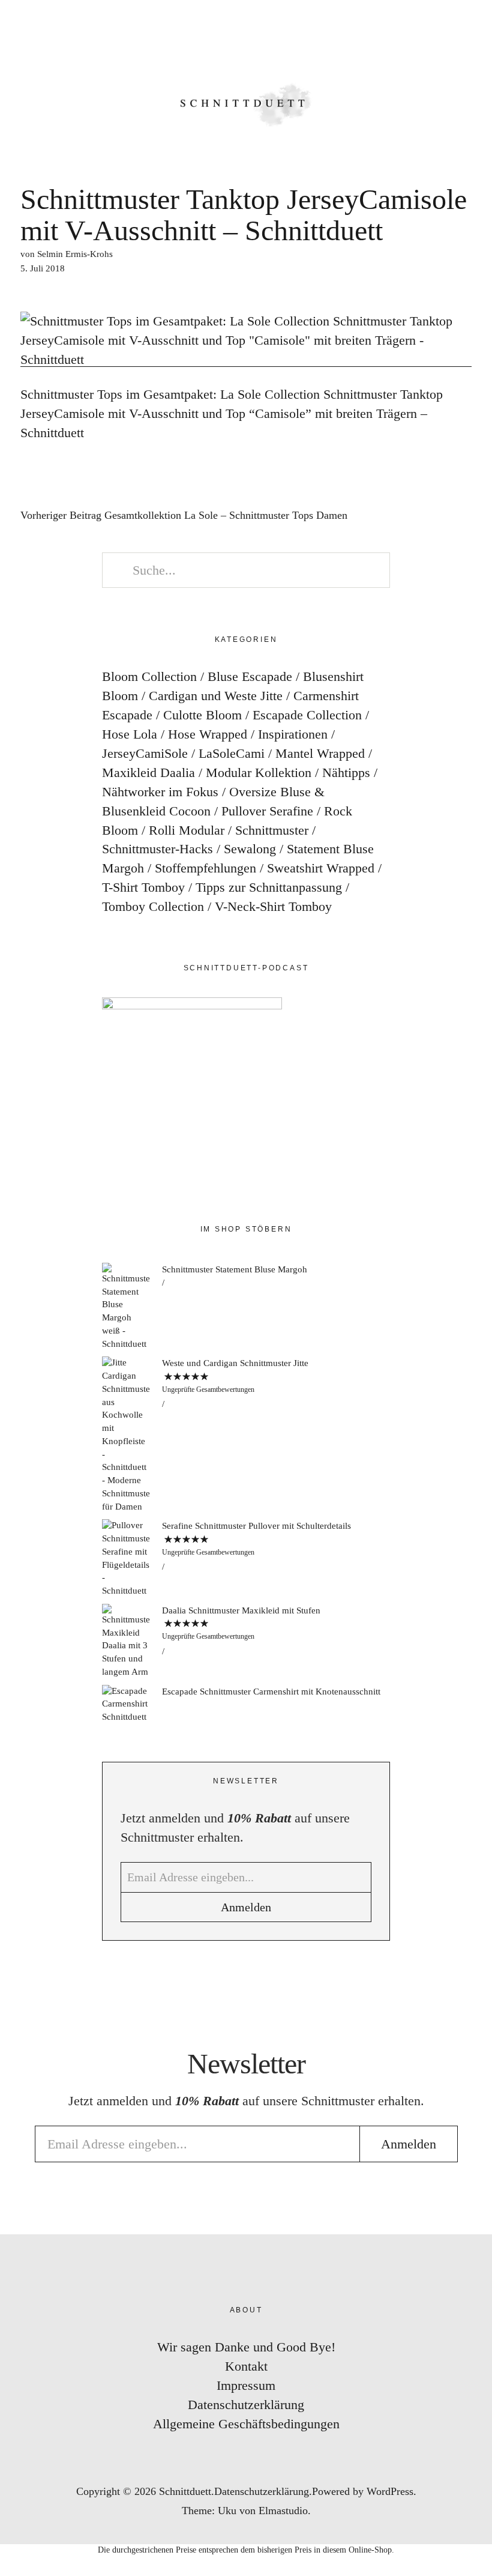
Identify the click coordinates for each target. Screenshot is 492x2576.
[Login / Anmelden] (442, 24)
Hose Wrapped (208, 734)
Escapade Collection (307, 715)
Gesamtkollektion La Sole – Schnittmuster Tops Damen (184, 516)
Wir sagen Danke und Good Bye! (246, 2347)
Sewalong (250, 849)
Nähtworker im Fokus (160, 792)
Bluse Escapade (250, 676)
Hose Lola (130, 734)
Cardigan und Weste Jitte (216, 696)
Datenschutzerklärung (246, 2405)
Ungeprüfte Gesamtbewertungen (208, 1389)
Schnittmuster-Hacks (157, 849)
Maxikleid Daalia (148, 772)
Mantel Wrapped (320, 753)
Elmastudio (283, 2511)
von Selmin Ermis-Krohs (67, 254)
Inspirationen (293, 734)
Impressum (246, 2385)
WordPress (390, 2491)
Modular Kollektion (259, 772)
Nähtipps (346, 772)
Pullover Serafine (267, 811)
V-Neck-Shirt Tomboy (273, 906)
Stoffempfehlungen (205, 868)
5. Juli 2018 (43, 268)
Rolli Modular (187, 830)
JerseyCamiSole (145, 753)
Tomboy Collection (153, 906)
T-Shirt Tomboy (143, 887)
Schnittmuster (272, 830)
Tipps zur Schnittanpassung (269, 887)
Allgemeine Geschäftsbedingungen (246, 2424)
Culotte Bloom (202, 715)
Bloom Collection (149, 676)
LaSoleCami (232, 753)
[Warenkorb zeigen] (475, 24)
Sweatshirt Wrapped (321, 868)
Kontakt (246, 2366)
